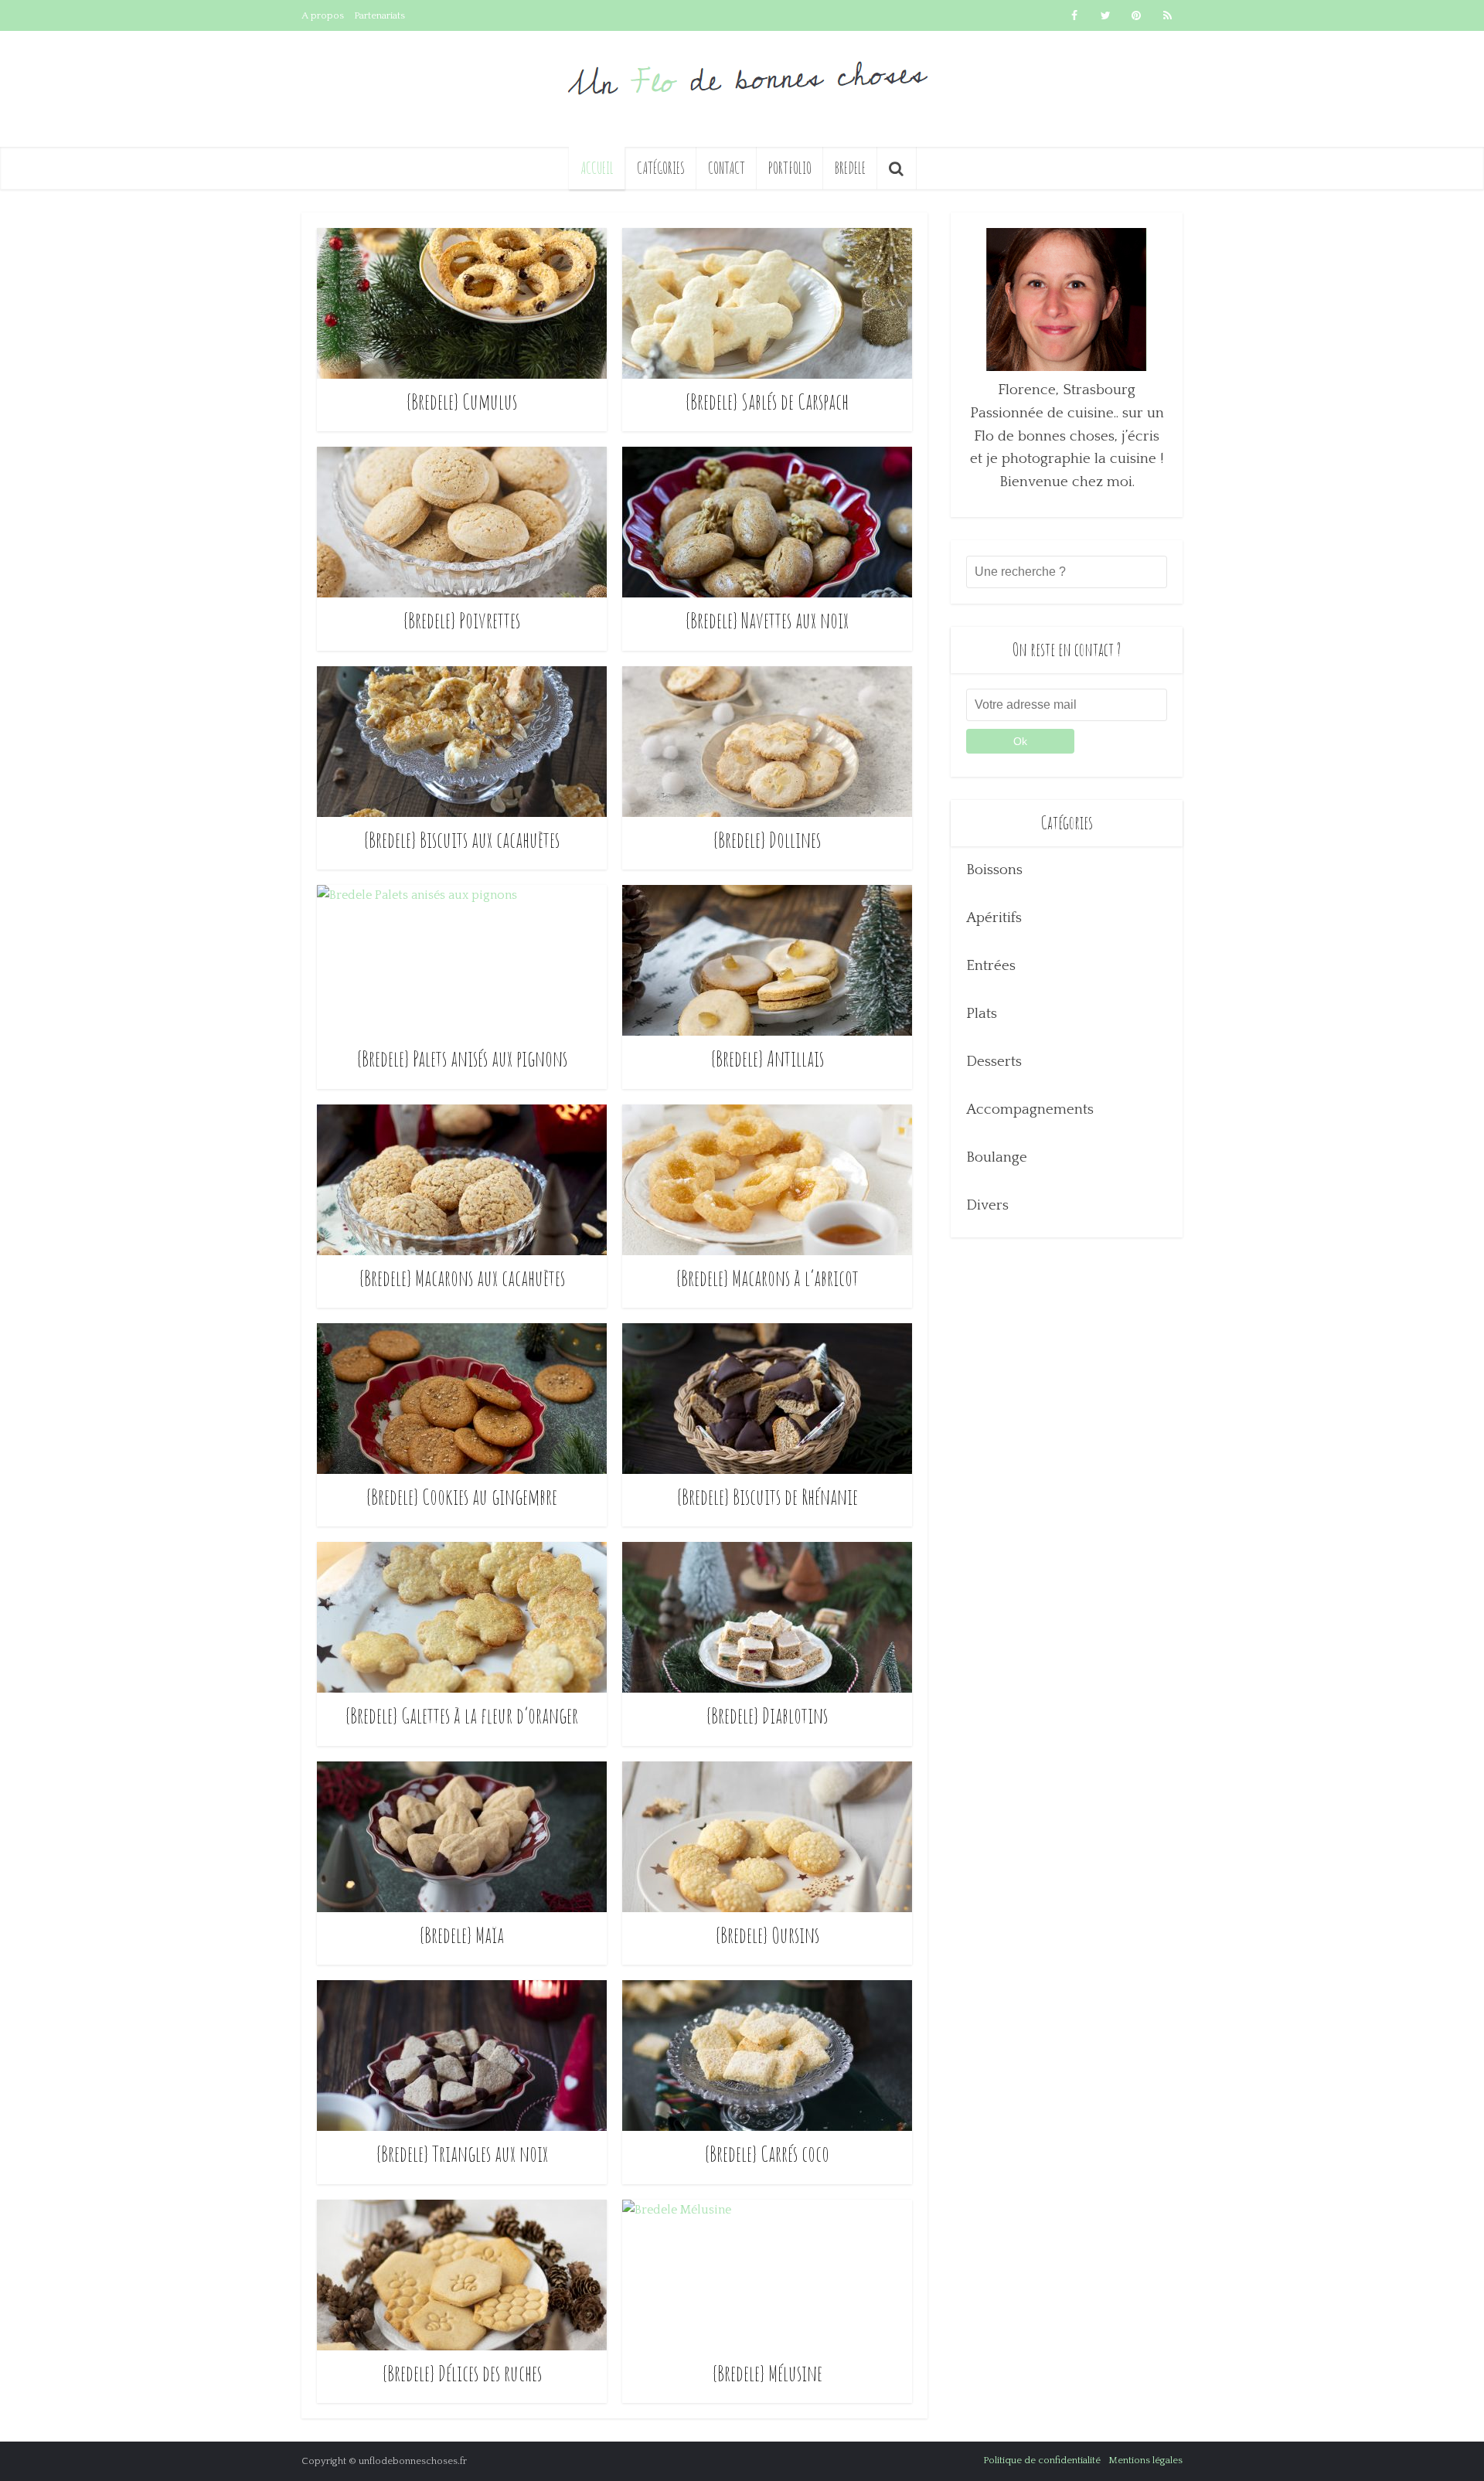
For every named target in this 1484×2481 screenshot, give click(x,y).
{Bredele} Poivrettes (462, 620)
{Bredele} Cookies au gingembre (462, 1497)
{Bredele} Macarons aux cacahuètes (462, 1278)
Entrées (991, 966)
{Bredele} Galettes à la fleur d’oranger (462, 1715)
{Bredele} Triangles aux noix (462, 2154)
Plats (982, 1014)
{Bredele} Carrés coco (767, 2154)
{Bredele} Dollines (767, 840)
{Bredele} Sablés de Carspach (767, 402)
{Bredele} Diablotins (767, 1715)
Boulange (997, 1157)
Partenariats (380, 15)
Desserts (994, 1062)
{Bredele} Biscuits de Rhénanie (768, 1497)
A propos (323, 15)
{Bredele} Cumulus (462, 402)
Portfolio (790, 168)
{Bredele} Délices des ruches (462, 2373)
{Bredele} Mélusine (768, 2373)
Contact (727, 168)
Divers (987, 1205)
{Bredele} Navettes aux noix (767, 620)
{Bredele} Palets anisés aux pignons (462, 1058)
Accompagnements (1030, 1109)
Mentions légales (1145, 2460)
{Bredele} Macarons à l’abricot (768, 1278)
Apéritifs (994, 918)
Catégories (661, 168)
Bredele (850, 168)
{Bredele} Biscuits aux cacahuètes (462, 840)
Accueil (597, 168)
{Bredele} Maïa (462, 1935)
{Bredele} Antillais (768, 1058)
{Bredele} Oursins (768, 1935)
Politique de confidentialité (1042, 2460)
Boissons (994, 870)
